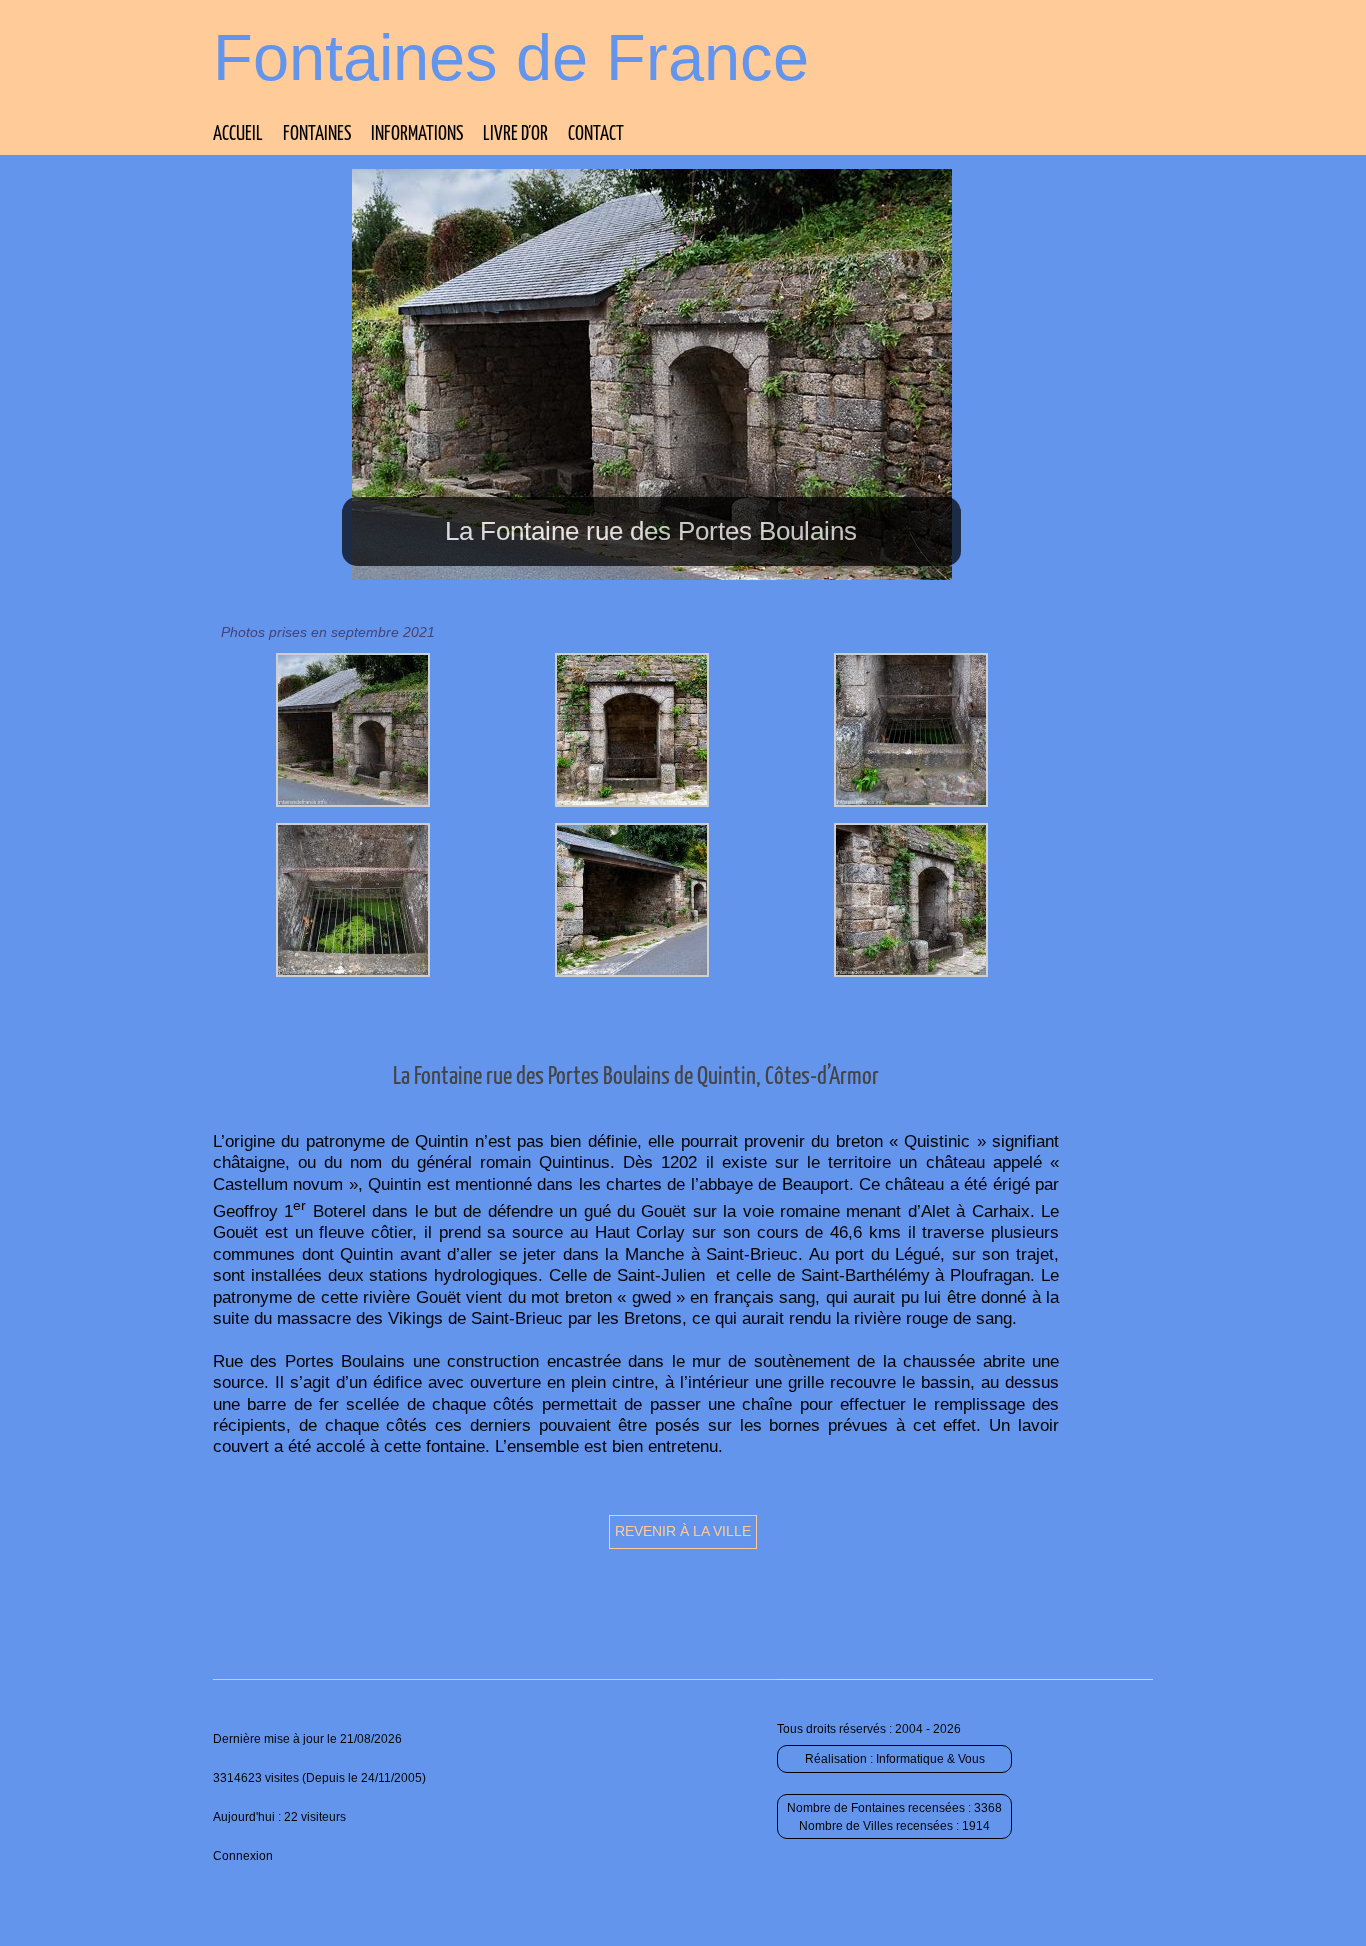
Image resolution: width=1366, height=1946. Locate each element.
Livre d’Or (515, 134)
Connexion (243, 1856)
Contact (596, 134)
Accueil (238, 134)
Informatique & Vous (930, 1759)
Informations (417, 134)
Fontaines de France (511, 57)
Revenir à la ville (683, 1531)
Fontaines (317, 134)
